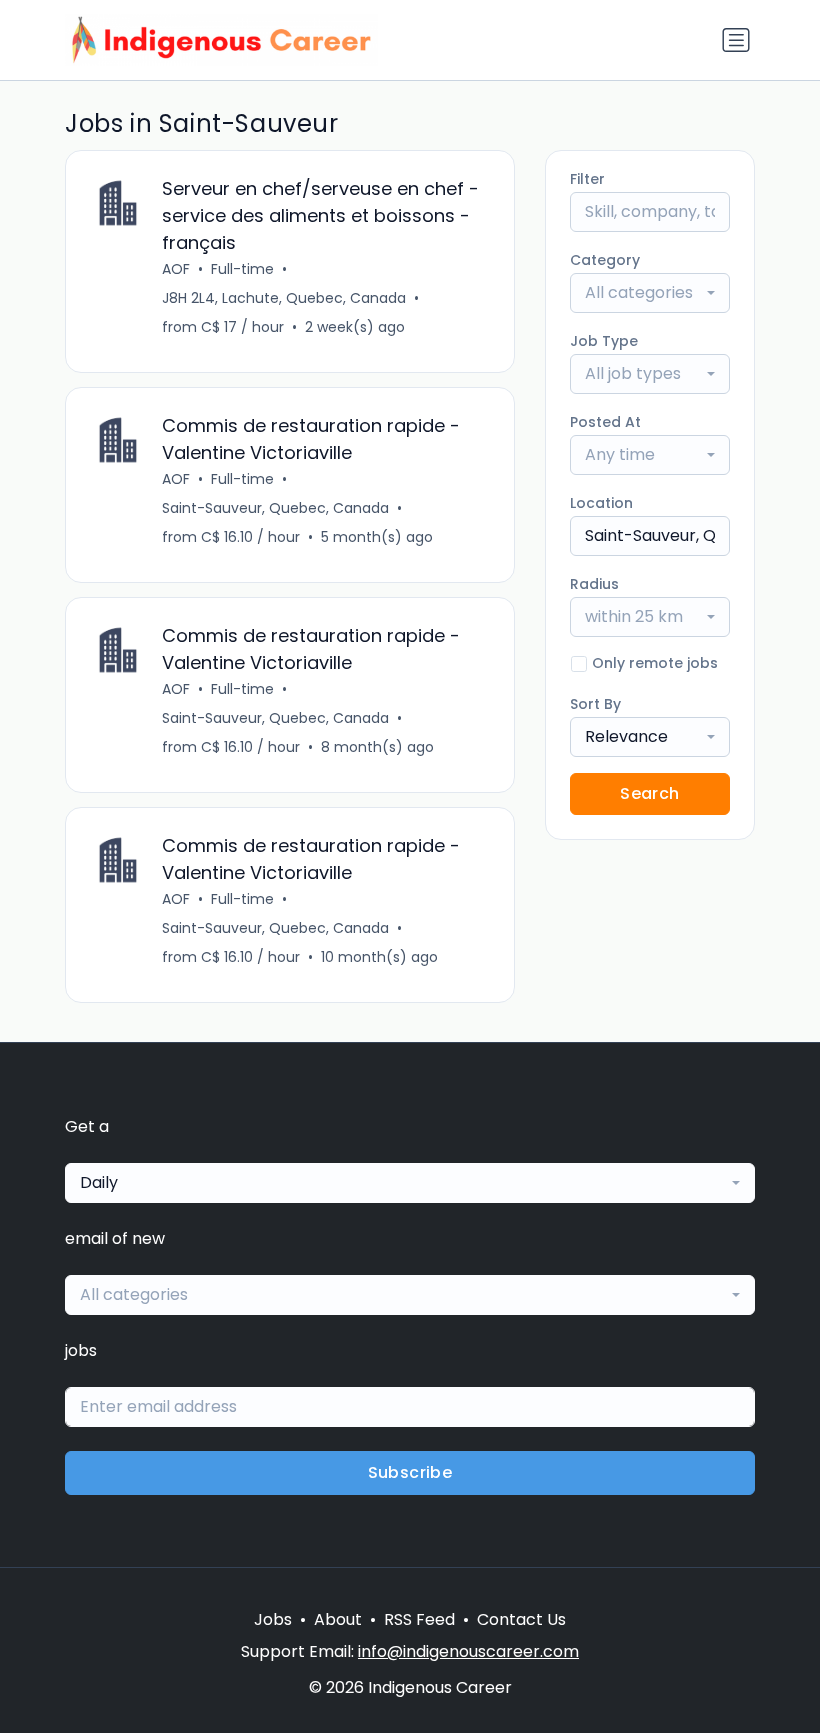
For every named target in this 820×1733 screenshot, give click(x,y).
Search (649, 793)
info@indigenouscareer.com (468, 1651)
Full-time (242, 269)
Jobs (273, 1619)
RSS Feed (419, 1619)
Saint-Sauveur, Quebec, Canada (275, 508)
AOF (176, 269)
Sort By (595, 704)
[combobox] (650, 293)
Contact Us (521, 1619)
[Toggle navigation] (736, 40)
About (338, 1619)
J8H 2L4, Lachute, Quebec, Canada (284, 298)
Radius (594, 584)
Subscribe (410, 1472)
